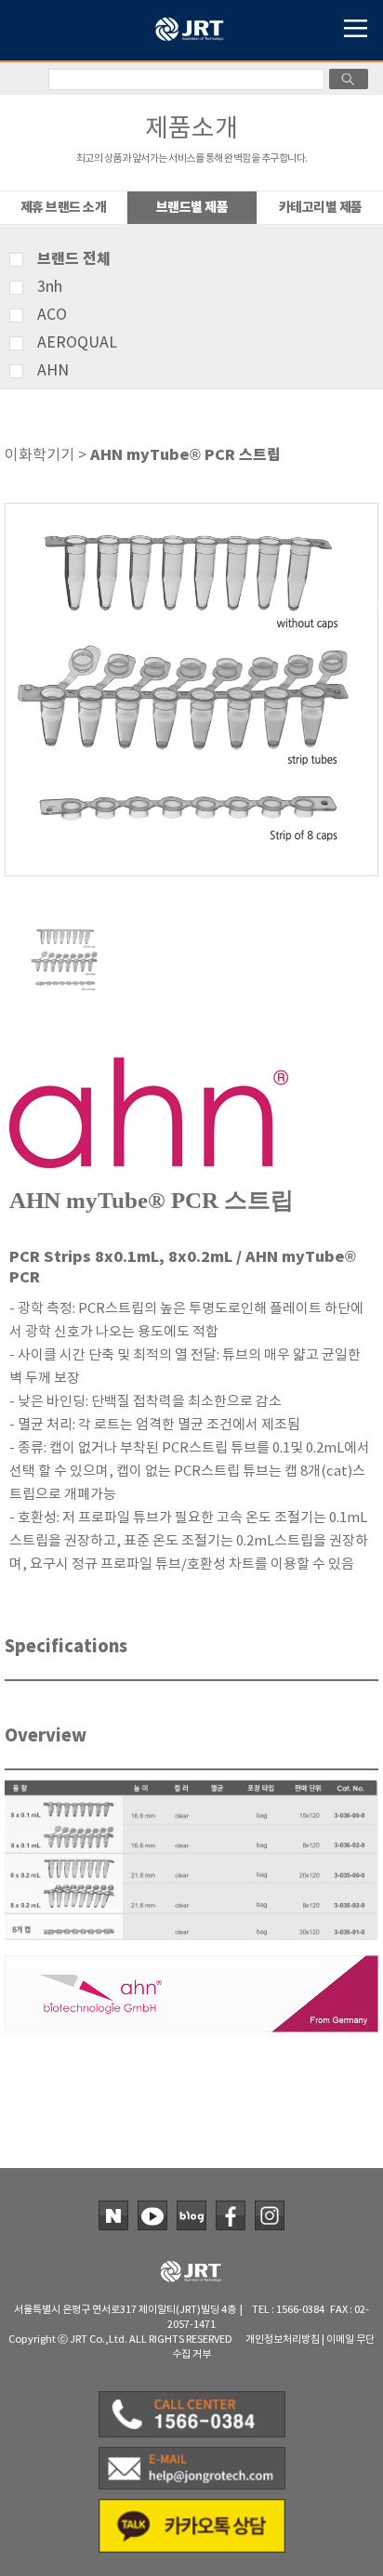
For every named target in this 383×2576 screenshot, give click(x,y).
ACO (52, 315)
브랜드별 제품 (192, 208)
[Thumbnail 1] (66, 930)
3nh (50, 287)
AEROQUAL (77, 343)
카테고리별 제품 (321, 208)
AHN (53, 371)
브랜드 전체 (74, 259)
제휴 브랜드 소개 (64, 208)
